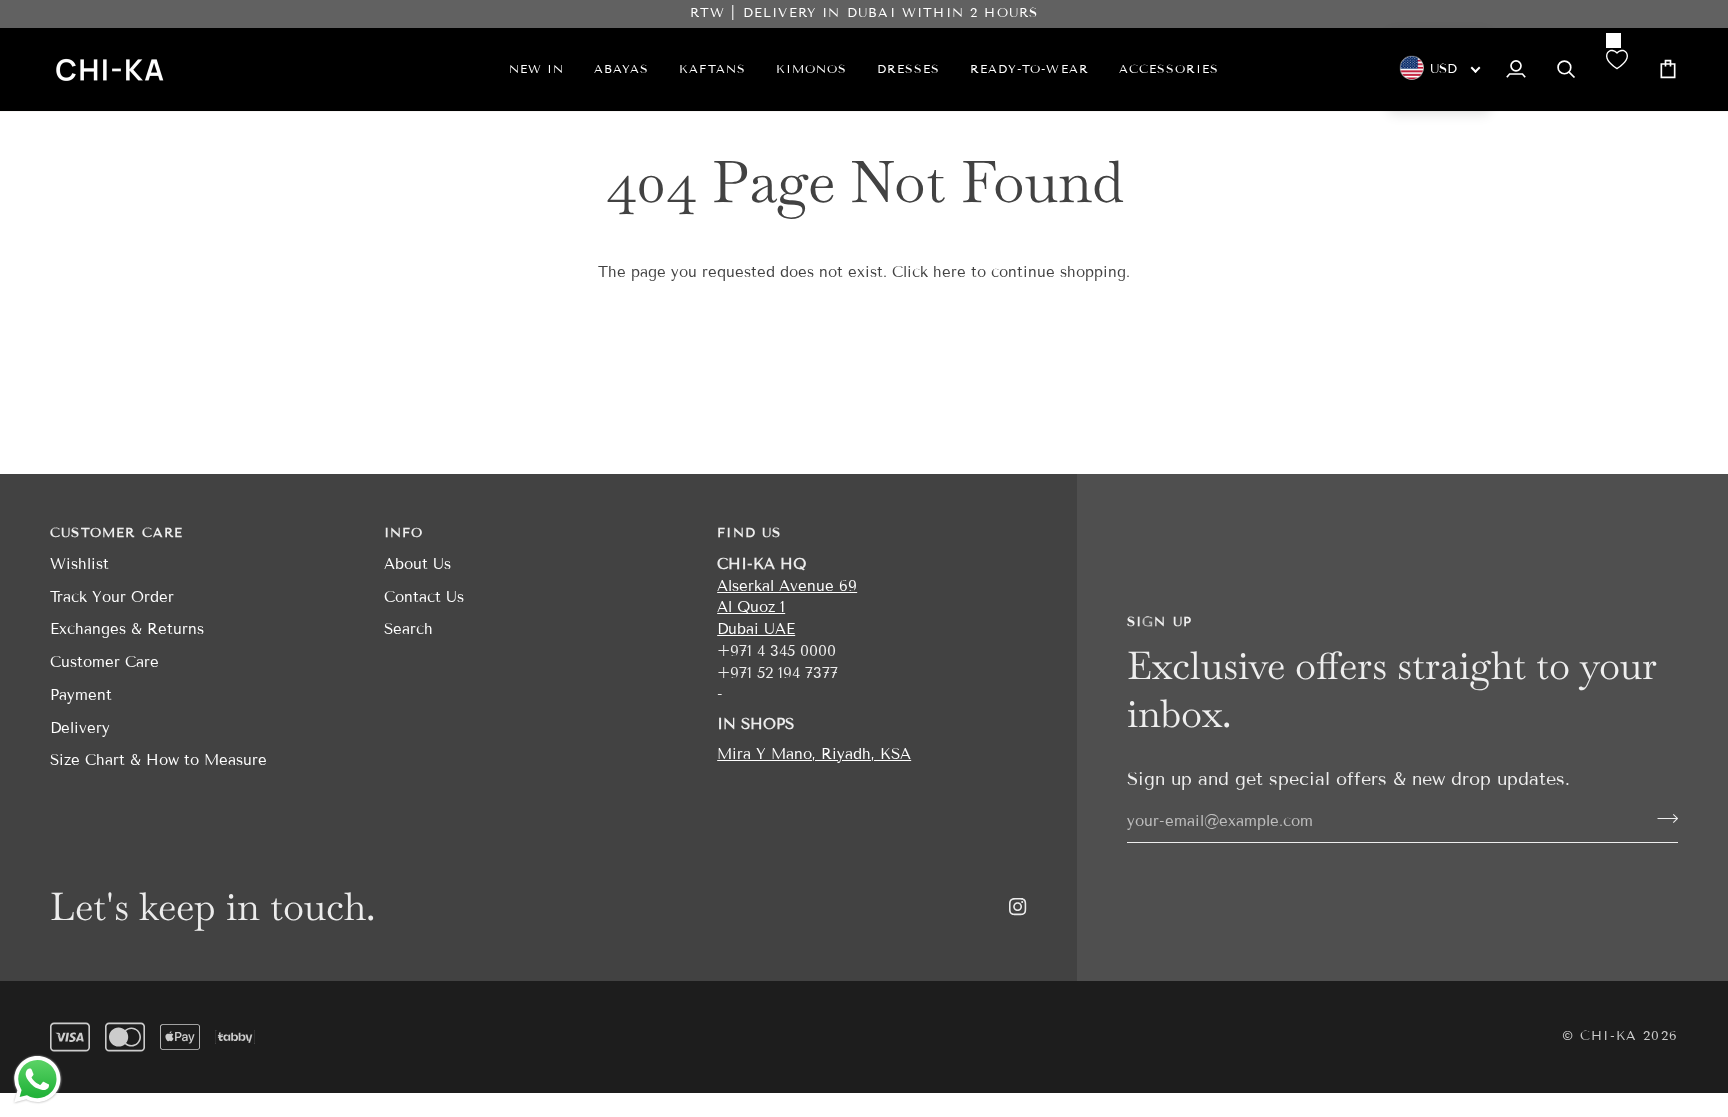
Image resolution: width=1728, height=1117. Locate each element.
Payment (81, 695)
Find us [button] (749, 533)
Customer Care (104, 662)
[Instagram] (1018, 907)
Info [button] (404, 533)
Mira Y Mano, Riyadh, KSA (814, 754)
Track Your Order (112, 597)
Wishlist (79, 564)
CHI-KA (1608, 1036)
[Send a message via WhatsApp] (37, 1079)
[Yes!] (1661, 819)
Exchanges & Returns (127, 629)
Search (408, 629)
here (949, 272)
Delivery (80, 728)
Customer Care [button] (116, 533)
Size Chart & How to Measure (158, 760)
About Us (417, 564)
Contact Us (424, 597)
